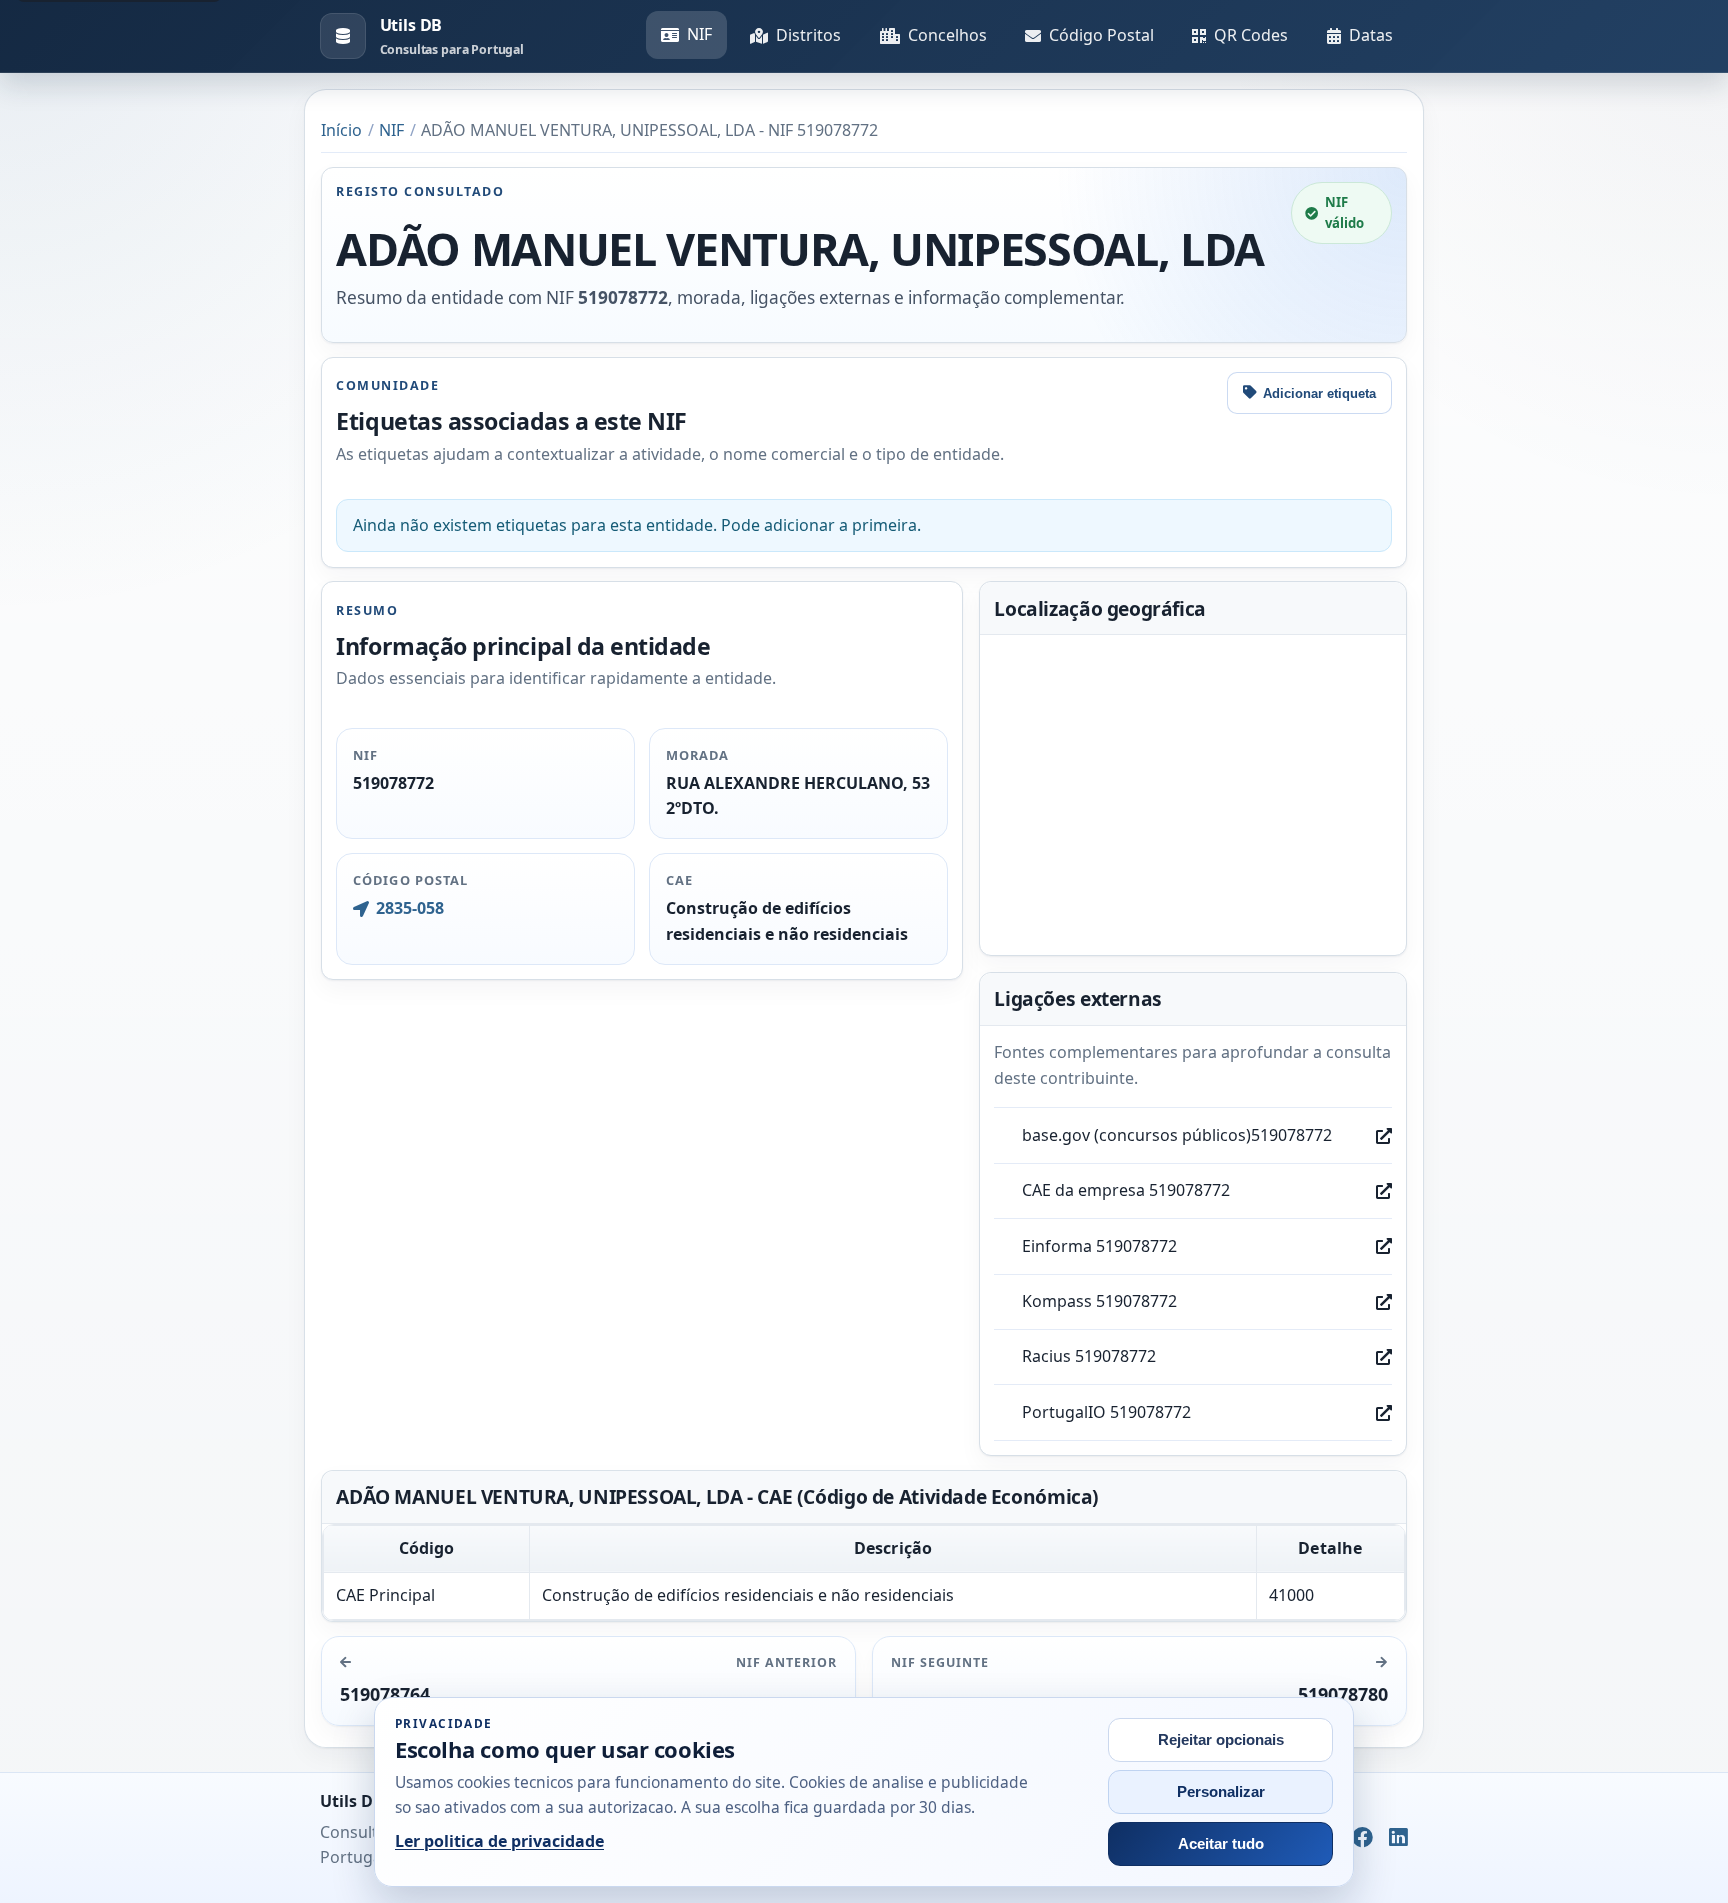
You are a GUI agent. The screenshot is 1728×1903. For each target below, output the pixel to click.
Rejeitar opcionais (1221, 1740)
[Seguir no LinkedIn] (1398, 1838)
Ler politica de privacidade (499, 1841)
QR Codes (1251, 35)
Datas (1371, 35)
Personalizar (1221, 1792)
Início (341, 130)
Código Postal (1101, 35)
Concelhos (947, 35)
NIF (699, 34)
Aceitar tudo (1221, 1844)
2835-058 (409, 908)
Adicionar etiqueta (1319, 393)
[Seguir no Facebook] (1362, 1838)
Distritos (808, 35)
